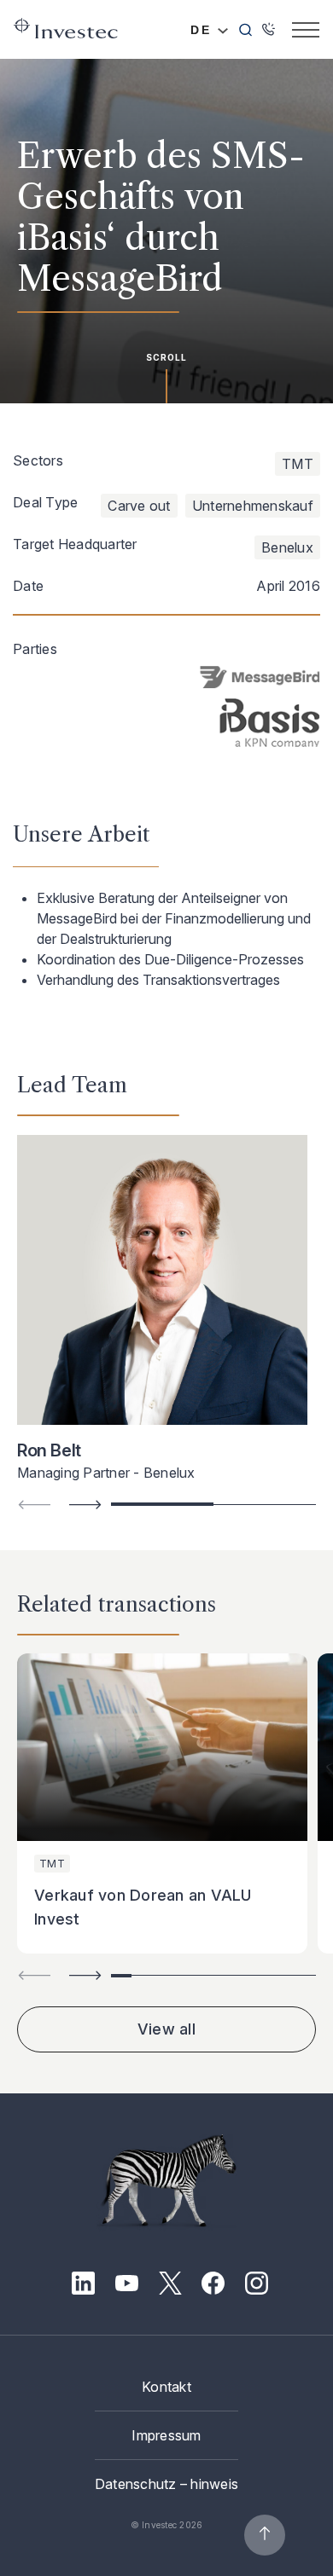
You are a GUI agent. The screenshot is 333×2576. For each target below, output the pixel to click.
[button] (85, 1505)
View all (166, 2029)
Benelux (287, 547)
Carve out (139, 506)
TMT (298, 464)
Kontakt (166, 2387)
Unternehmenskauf (253, 506)
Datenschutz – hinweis (166, 2484)
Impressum (166, 2435)
